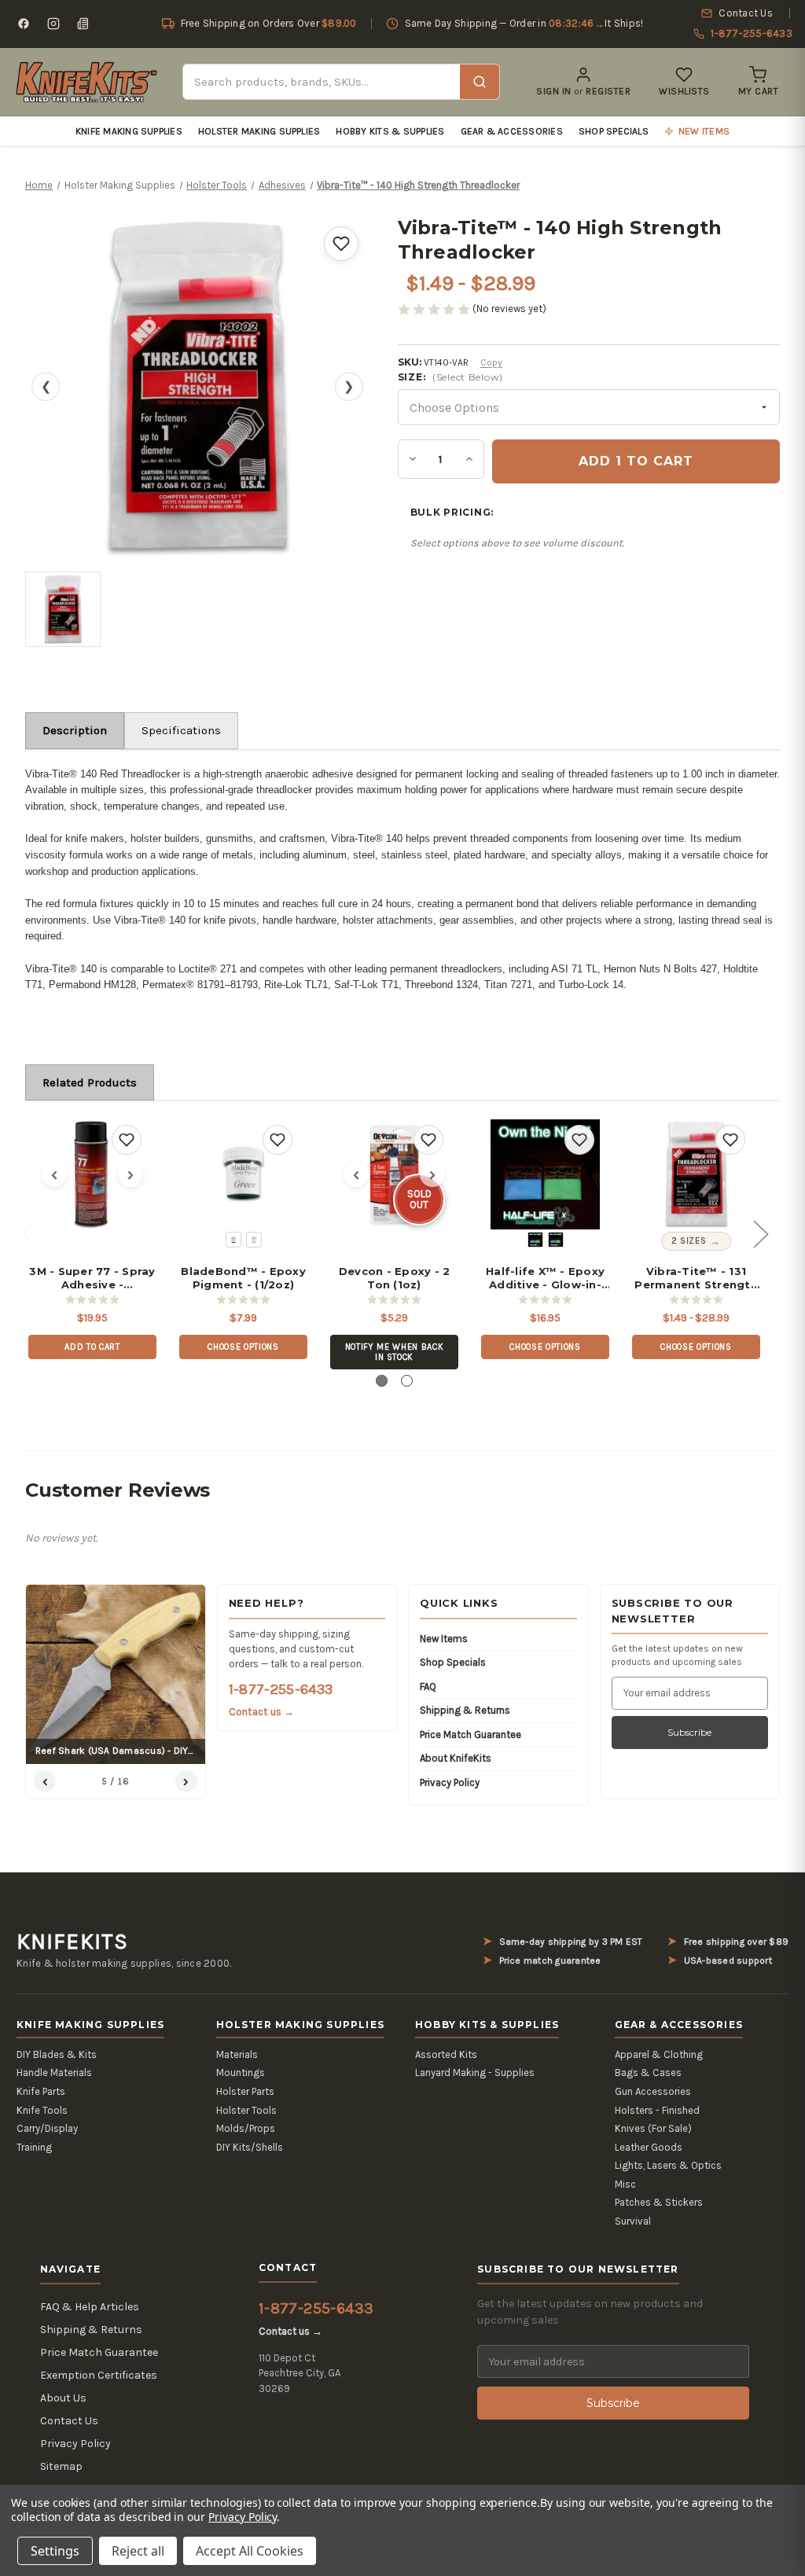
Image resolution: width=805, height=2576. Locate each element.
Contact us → (262, 1712)
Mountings (241, 2073)
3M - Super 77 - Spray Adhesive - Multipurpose (92, 1278)
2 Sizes (689, 1241)
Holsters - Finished (657, 2110)
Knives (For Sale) (653, 2128)
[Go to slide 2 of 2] (407, 1381)
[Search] (480, 82)
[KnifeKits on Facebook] (24, 24)
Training (34, 2147)
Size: (450, 377)
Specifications (181, 730)
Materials (237, 2054)
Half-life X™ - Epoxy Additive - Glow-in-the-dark (545, 1278)
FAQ (428, 1687)
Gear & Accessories (512, 131)
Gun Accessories (653, 2091)
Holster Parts (245, 2091)
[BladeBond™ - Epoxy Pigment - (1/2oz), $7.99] (243, 1174)
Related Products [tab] (90, 1082)
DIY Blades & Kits (57, 2054)
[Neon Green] (535, 1240)
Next (760, 1233)
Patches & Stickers (659, 2202)
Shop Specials (614, 131)
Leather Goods (649, 2147)
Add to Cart (92, 1347)
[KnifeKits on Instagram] (53, 24)
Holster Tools (246, 2110)
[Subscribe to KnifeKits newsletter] (83, 24)
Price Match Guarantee (471, 1734)
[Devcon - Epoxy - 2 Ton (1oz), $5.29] (394, 1174)
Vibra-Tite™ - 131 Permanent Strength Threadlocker (696, 1278)
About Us (63, 2398)
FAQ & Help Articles (90, 2307)
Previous (29, 1233)
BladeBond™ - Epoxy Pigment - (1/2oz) (243, 1278)
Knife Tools (42, 2110)
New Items (444, 1639)
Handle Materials (54, 2073)
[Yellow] (254, 1240)
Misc (625, 2184)
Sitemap (61, 2466)
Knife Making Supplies (129, 131)
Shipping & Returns (465, 1710)
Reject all (138, 2551)
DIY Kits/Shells (250, 2147)
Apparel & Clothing (659, 2054)
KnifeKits (72, 1942)
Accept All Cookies (250, 2551)
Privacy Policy (450, 1782)
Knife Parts (41, 2091)
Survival (633, 2221)
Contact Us (69, 2421)
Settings (55, 2551)
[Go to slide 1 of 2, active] (382, 1381)
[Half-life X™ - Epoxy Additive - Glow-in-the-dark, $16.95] (545, 1174)
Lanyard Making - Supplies (475, 2073)
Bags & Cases (648, 2073)
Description (75, 730)
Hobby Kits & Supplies (390, 131)
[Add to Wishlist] (341, 244)
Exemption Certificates (99, 2375)
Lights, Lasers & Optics (668, 2165)
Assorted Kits (446, 2054)
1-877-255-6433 (281, 1689)
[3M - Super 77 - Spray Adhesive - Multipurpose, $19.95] (92, 1174)
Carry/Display (47, 2128)
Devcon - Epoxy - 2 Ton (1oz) (395, 1278)
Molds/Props (246, 2128)
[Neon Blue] (556, 1240)
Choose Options (243, 1347)
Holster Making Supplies (259, 131)
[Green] (233, 1240)
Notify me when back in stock (395, 1352)
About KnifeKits (456, 1758)
